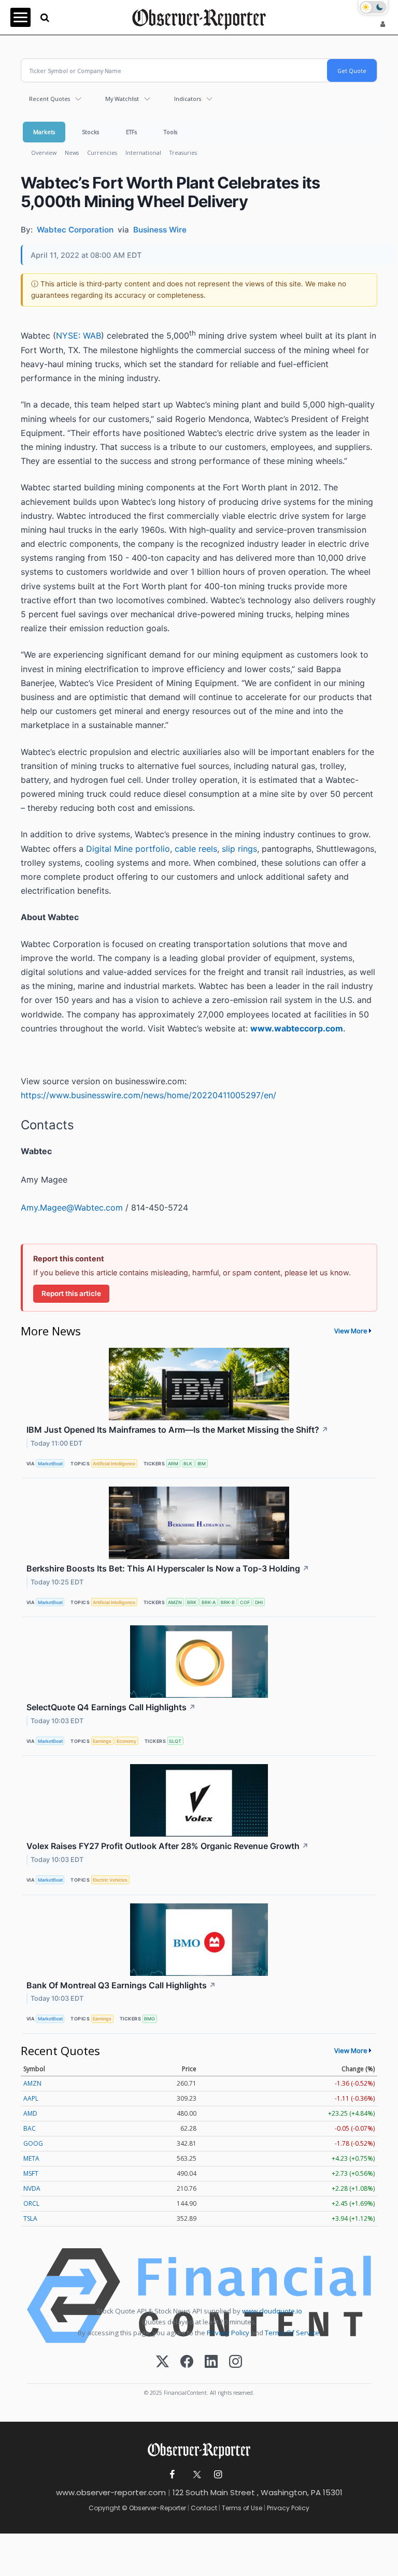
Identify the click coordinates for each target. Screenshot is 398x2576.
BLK (188, 1464)
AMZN (175, 1602)
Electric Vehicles (110, 1880)
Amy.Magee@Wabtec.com (72, 1207)
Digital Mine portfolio (128, 849)
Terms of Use (242, 2508)
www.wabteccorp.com (297, 1028)
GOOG (33, 2143)
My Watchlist (122, 99)
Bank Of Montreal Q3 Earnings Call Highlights (121, 1985)
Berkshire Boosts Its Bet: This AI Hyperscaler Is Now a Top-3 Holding (168, 1568)
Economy (126, 1741)
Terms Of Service (292, 2333)
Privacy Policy (228, 2333)
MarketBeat (50, 1464)
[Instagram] (236, 2362)
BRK (192, 1602)
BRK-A (209, 1602)
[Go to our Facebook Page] (172, 2475)
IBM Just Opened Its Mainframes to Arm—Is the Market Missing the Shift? (177, 1430)
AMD (30, 2113)
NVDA (32, 2188)
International (143, 152)
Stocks (90, 132)
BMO (150, 2019)
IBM (202, 1464)
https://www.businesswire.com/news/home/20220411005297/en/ (148, 1095)
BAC (30, 2128)
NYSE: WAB (79, 336)
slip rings (239, 849)
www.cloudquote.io (272, 2311)
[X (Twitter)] (162, 2362)
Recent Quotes (49, 99)
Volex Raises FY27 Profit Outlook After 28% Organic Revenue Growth (168, 1846)
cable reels (196, 849)
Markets (44, 132)
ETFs (131, 132)
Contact (204, 2508)
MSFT (31, 2173)
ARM (173, 1464)
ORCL (31, 2203)
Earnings (102, 1741)
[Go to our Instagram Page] (218, 2475)
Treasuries (183, 152)
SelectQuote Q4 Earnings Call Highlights (111, 1707)
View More (351, 1331)
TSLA (30, 2218)
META (31, 2158)
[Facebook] (187, 2362)
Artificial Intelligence (114, 1464)
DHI (259, 1602)
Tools (170, 132)
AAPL (31, 2098)
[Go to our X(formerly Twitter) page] (195, 2475)
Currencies (102, 152)
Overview (44, 152)
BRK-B (228, 1602)
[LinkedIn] (211, 2362)
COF (245, 1602)
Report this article (71, 1293)
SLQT (175, 1741)
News (72, 152)
